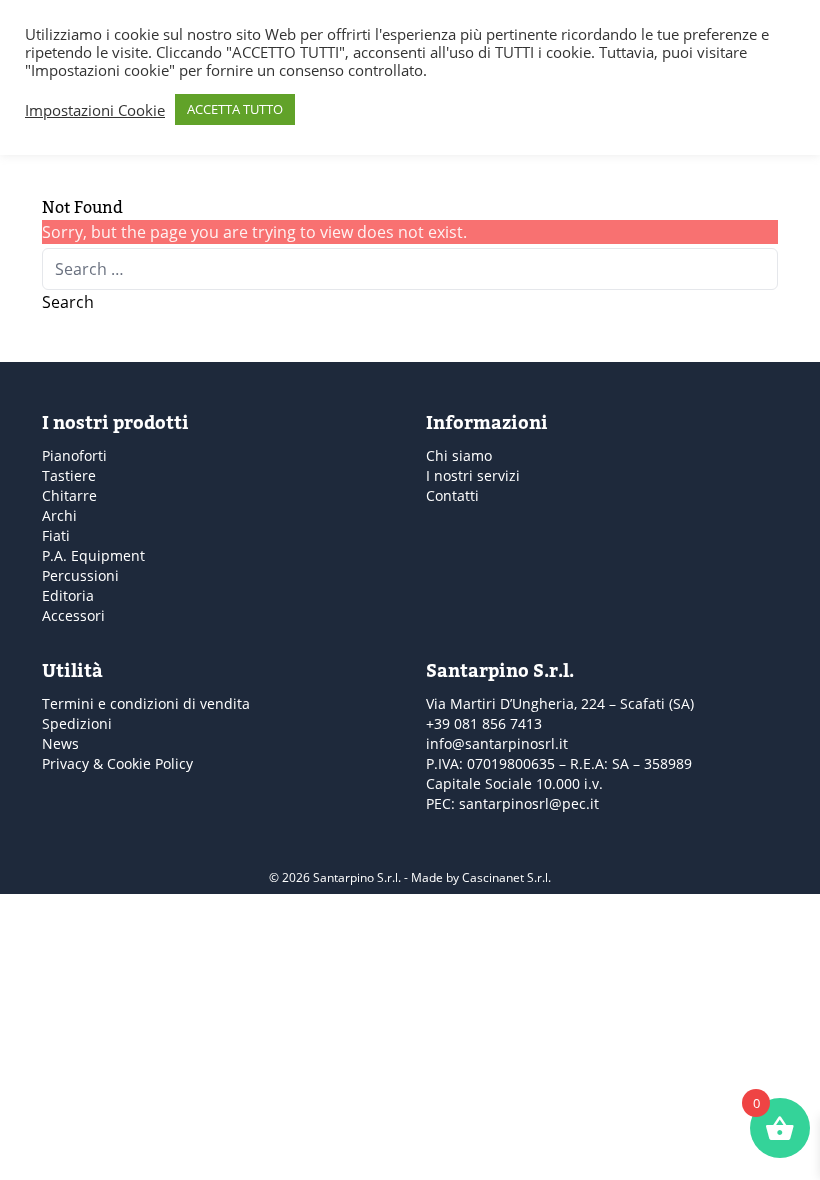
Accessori (73, 615)
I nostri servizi (473, 475)
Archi (59, 515)
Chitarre (69, 495)
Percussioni (80, 575)
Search (68, 302)
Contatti (452, 495)
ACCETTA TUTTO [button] (235, 109)
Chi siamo (459, 455)
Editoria (68, 595)
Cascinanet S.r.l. (506, 877)
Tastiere (69, 475)
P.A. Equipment (93, 555)
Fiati (56, 535)
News (60, 743)
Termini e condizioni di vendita (146, 703)
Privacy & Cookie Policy (117, 763)
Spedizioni (77, 723)
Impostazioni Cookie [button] (95, 110)
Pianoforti (74, 455)
